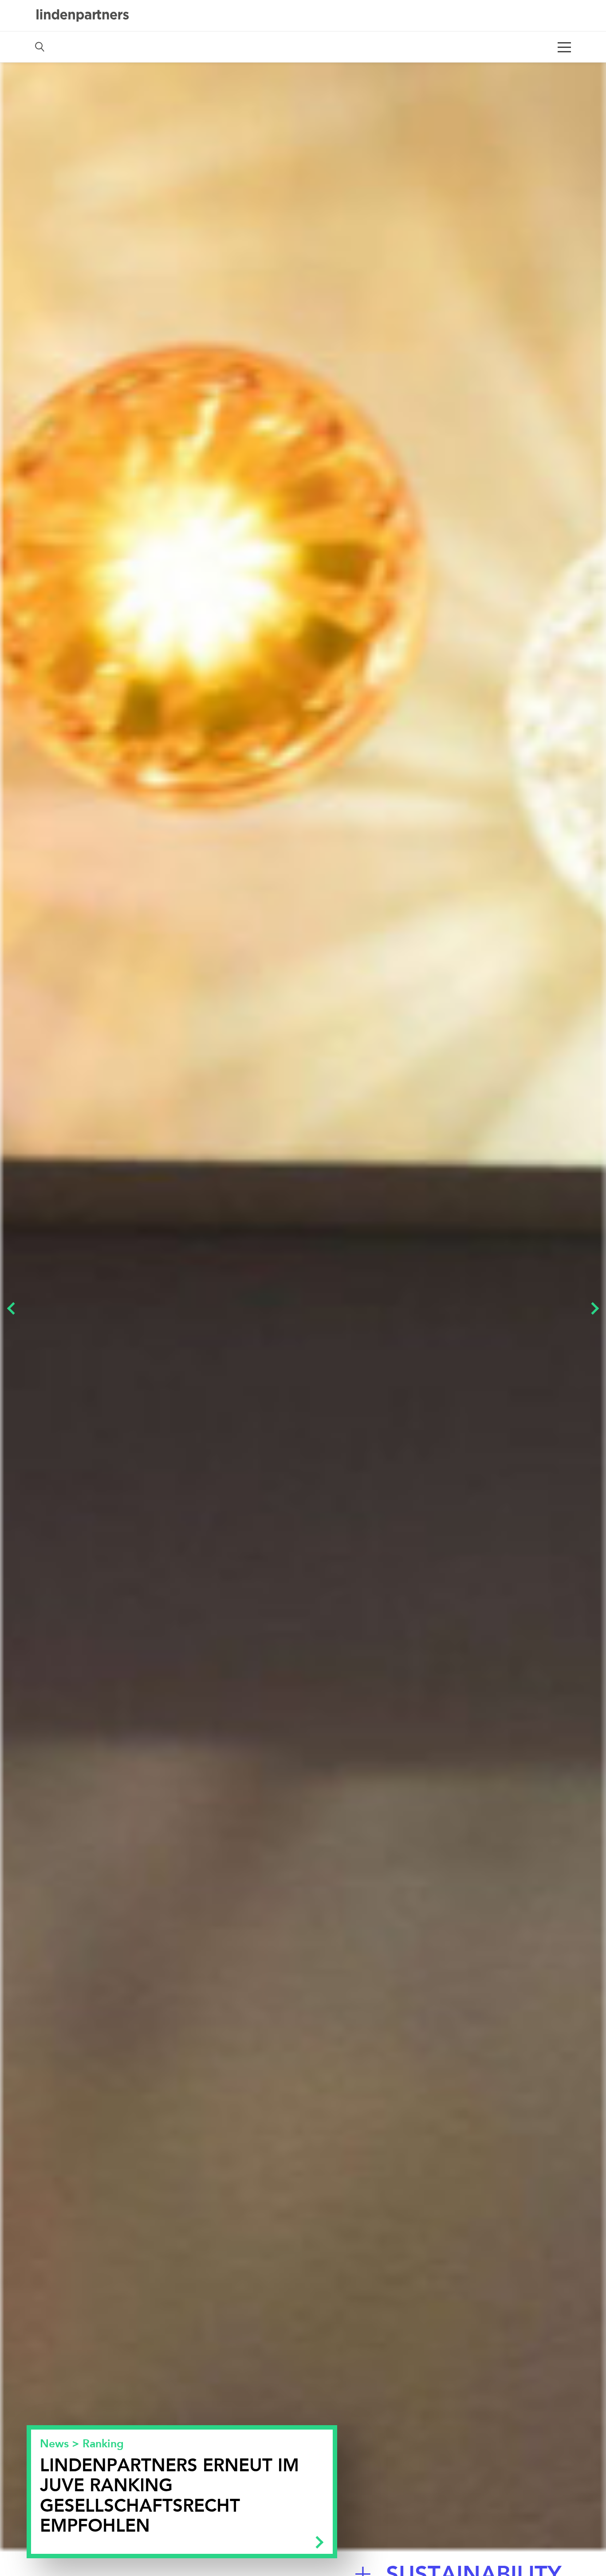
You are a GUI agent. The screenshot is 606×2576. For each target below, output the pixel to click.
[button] (13, 1306)
